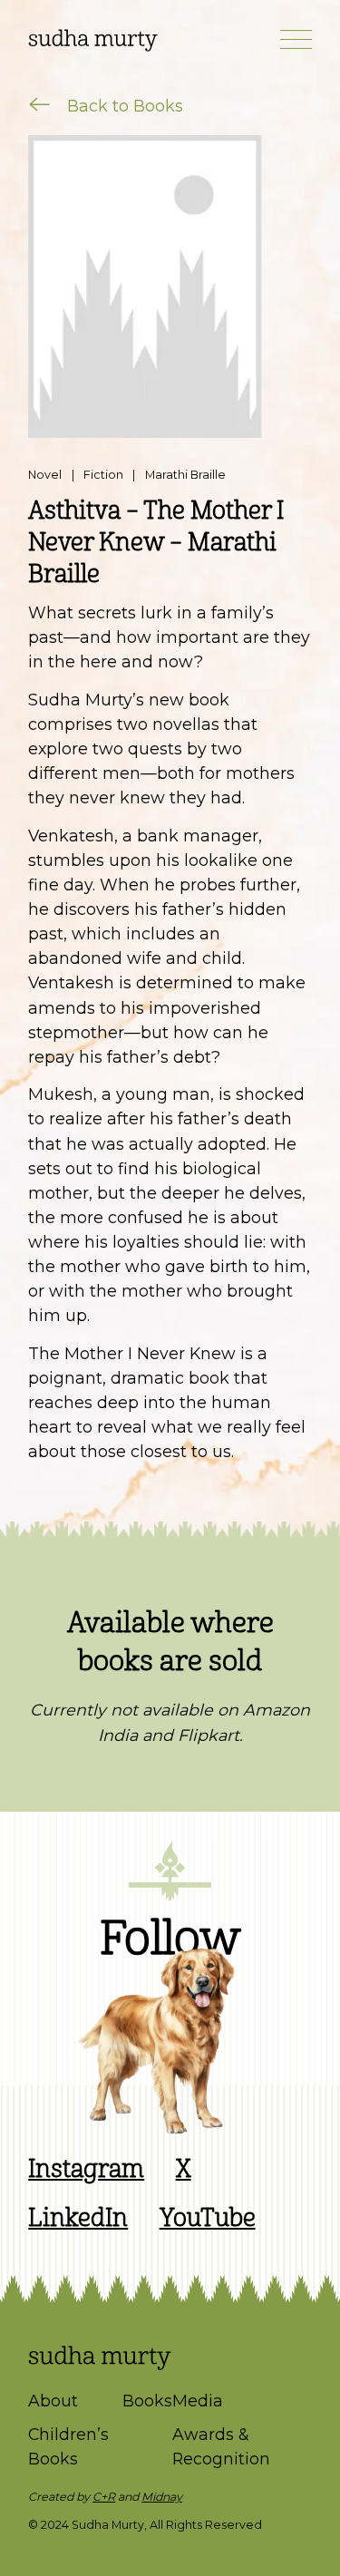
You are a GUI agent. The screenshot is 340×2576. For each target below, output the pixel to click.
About (53, 2401)
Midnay (162, 2497)
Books (147, 2401)
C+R (104, 2497)
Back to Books (123, 106)
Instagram (86, 2169)
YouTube (208, 2218)
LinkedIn (78, 2218)
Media (198, 2401)
